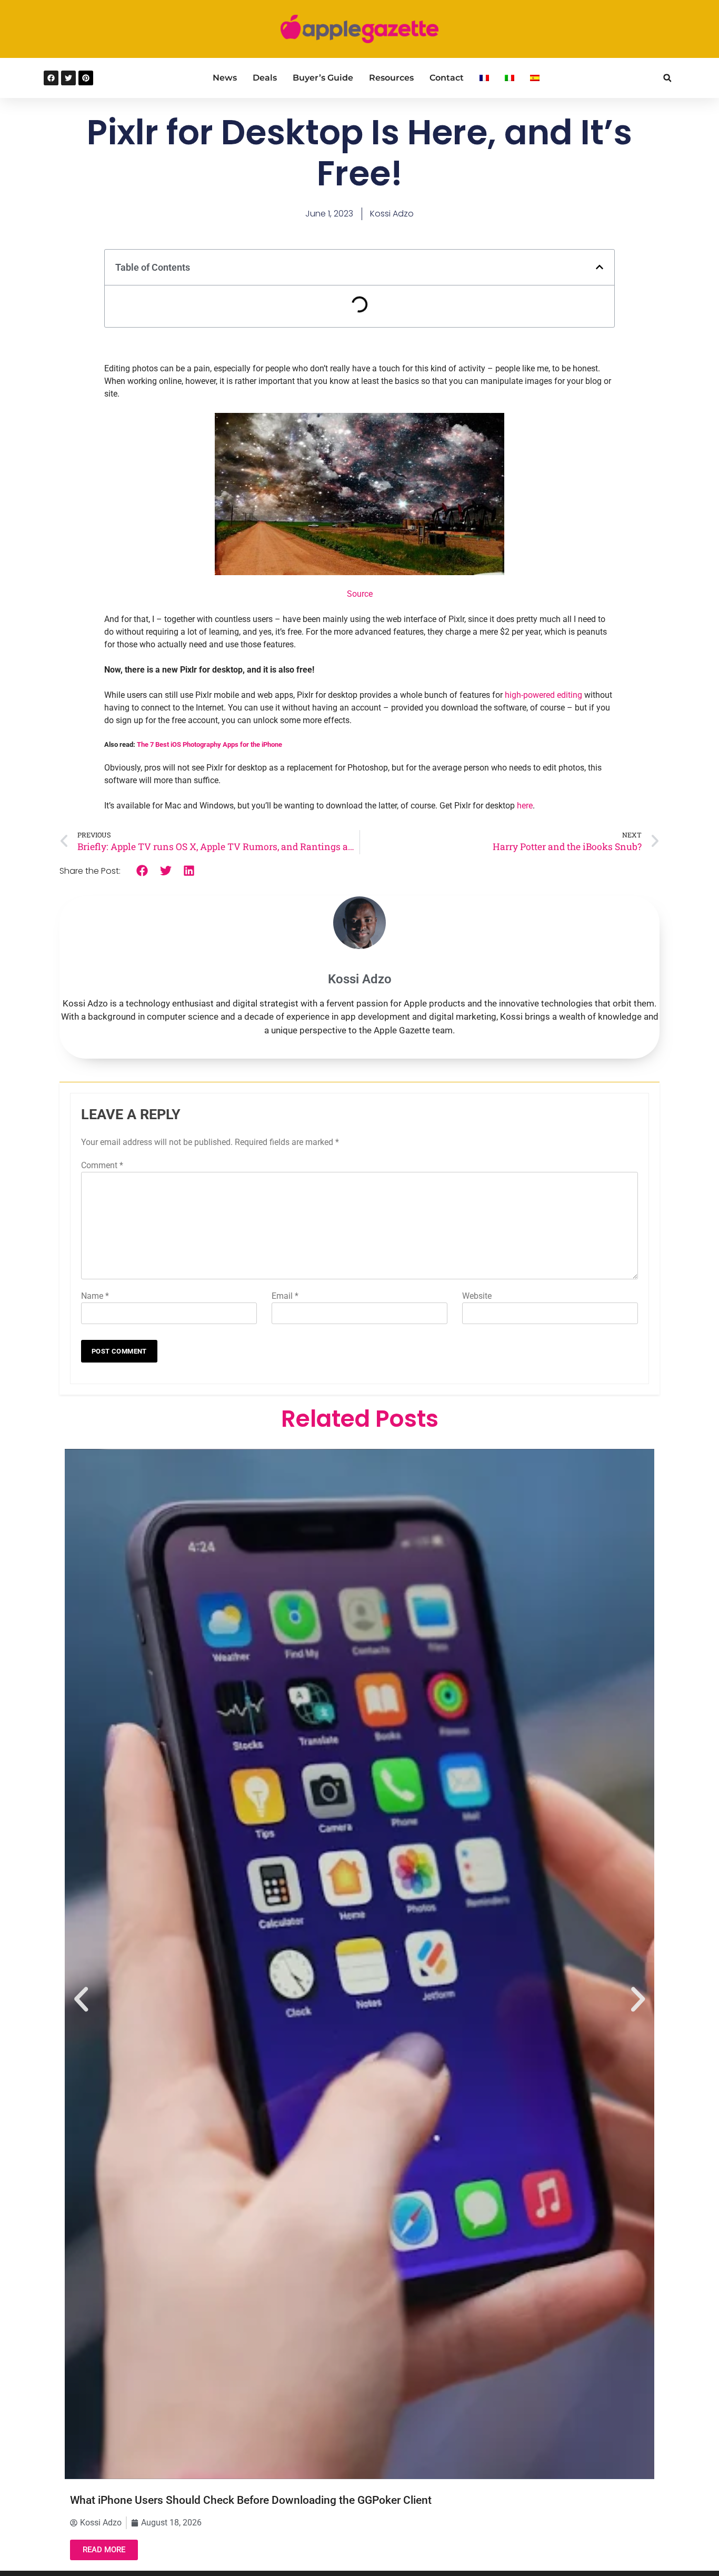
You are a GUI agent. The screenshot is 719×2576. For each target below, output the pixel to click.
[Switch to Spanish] (535, 78)
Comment (102, 1165)
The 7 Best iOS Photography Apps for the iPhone (209, 744)
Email (285, 1296)
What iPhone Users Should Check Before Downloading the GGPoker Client (251, 2500)
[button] (667, 78)
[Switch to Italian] (510, 78)
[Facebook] (51, 78)
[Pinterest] (86, 78)
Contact (447, 78)
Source (360, 594)
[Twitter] (68, 78)
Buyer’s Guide (323, 78)
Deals (265, 78)
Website (477, 1296)
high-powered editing (543, 695)
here (525, 806)
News (225, 78)
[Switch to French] (484, 78)
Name (95, 1296)
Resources (391, 78)
